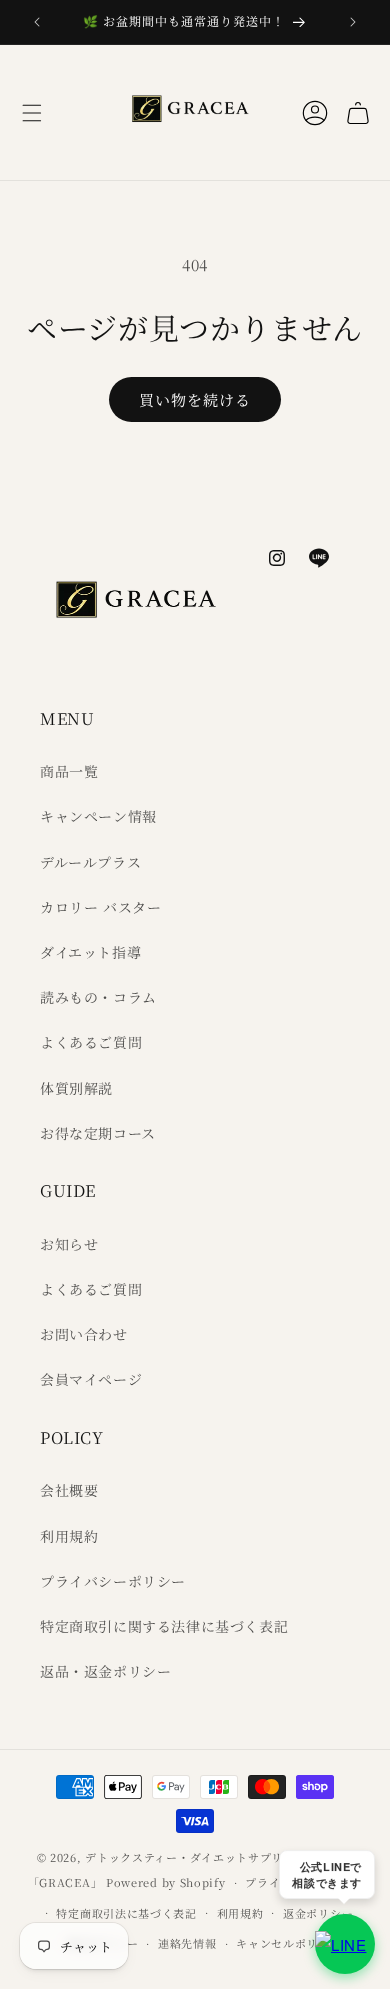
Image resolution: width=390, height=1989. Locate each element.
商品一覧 (69, 771)
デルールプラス (90, 862)
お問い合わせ (84, 1334)
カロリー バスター (100, 907)
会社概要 (69, 1490)
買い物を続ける (195, 399)
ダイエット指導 (90, 952)
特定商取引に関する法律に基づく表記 (164, 1626)
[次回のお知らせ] (353, 22)
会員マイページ (91, 1379)
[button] (32, 113)
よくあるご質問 (91, 1042)
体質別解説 (76, 1088)
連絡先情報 (187, 1943)
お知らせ (69, 1244)
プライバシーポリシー (113, 1581)
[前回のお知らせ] (37, 22)
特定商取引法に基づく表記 (126, 1913)
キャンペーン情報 (98, 816)
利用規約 (69, 1536)
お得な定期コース (98, 1133)
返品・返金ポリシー (105, 1671)
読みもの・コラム (98, 997)
